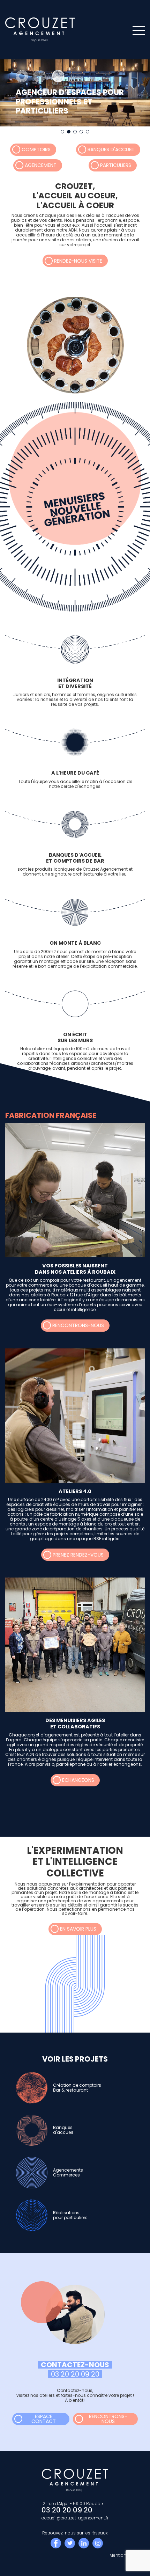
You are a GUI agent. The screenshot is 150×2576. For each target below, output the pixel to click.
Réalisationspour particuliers (70, 2215)
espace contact (44, 2419)
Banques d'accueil (111, 149)
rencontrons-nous (78, 1325)
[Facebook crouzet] (56, 2543)
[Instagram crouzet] (98, 2543)
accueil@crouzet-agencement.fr (75, 2518)
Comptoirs (36, 149)
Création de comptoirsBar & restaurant (77, 2088)
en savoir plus (78, 1929)
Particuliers (116, 165)
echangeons (78, 1780)
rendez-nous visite (78, 261)
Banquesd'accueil (63, 2130)
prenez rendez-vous (78, 1555)
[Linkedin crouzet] (84, 2543)
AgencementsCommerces (68, 2172)
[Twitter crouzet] (70, 2543)
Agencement (41, 165)
